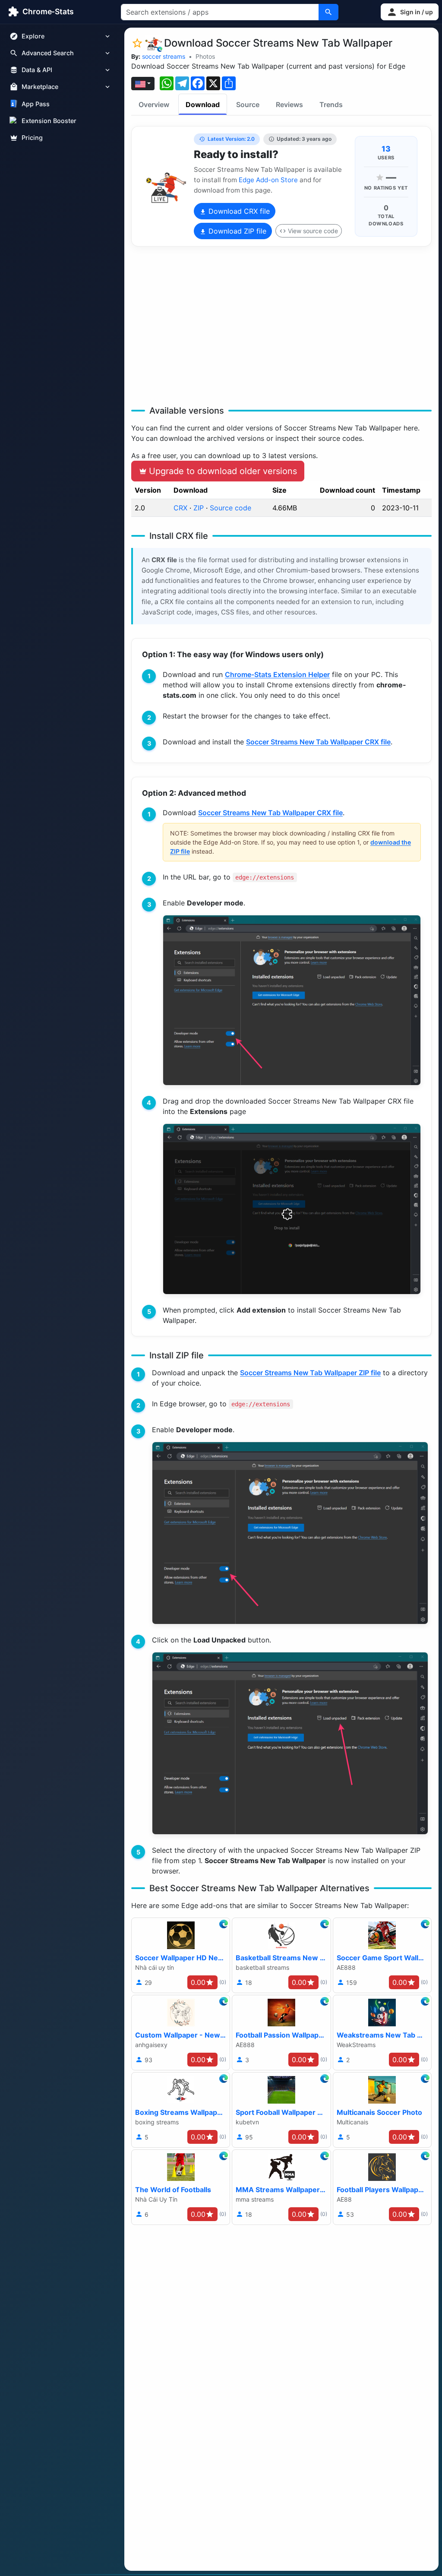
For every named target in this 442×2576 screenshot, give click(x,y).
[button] (410, 12)
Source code (230, 508)
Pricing (32, 138)
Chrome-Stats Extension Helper (277, 674)
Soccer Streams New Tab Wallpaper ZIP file (310, 1373)
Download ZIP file (236, 231)
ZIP (199, 508)
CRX (180, 508)
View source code (313, 231)
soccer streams (164, 56)
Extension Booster (49, 121)
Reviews (289, 104)
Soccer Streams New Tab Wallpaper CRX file (318, 742)
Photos (205, 56)
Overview (154, 104)
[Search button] (328, 12)
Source (248, 104)
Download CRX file (238, 211)
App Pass (36, 104)
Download (203, 104)
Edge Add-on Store (268, 180)
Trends (331, 104)
